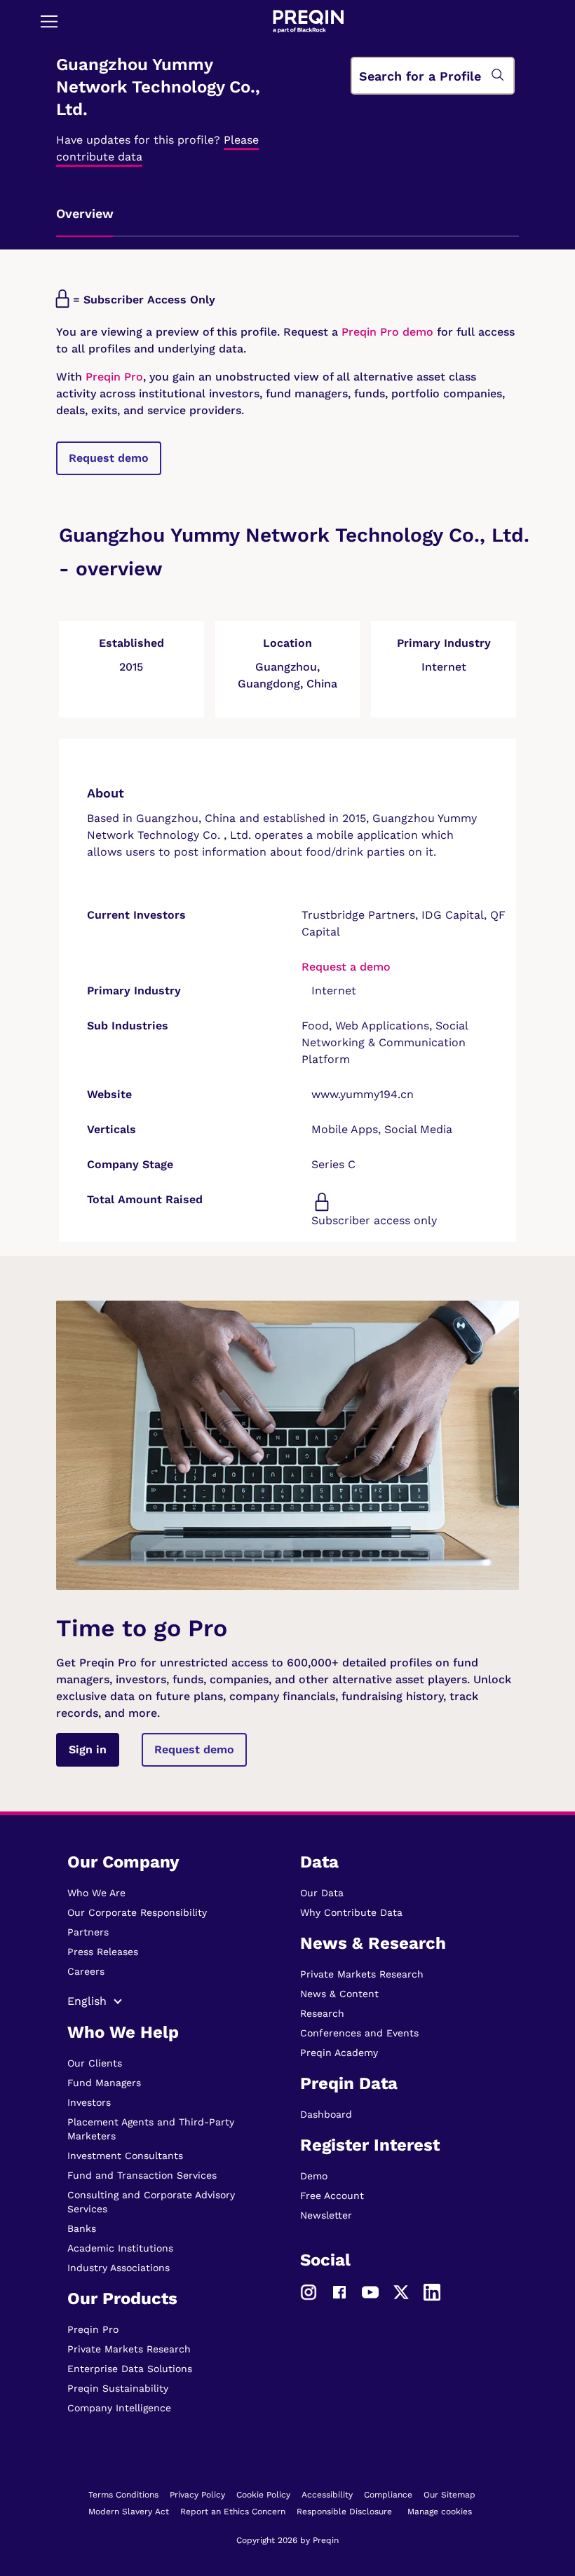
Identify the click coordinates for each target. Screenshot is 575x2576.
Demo (314, 2176)
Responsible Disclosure (344, 2512)
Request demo (109, 458)
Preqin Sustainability (118, 2388)
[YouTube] (370, 2291)
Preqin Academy (339, 2053)
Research (322, 2013)
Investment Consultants (125, 2156)
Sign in (88, 1749)
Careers (86, 1971)
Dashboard (326, 2114)
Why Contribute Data (351, 1912)
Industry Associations (119, 2268)
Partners (88, 1932)
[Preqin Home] (309, 21)
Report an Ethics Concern (233, 2512)
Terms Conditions (123, 2495)
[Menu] (49, 21)
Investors (89, 2102)
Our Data (322, 1893)
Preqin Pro (113, 377)
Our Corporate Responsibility (137, 1912)
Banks (82, 2228)
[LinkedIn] (432, 2291)
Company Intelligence (119, 2408)
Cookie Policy (263, 2495)
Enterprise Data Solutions (130, 2369)
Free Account (332, 2195)
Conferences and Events (359, 2033)
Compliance (388, 2495)
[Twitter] (401, 2291)
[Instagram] (309, 2291)
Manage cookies (440, 2512)
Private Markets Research (129, 2349)
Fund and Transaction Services (142, 2175)
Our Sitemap (449, 2495)
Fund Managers (104, 2083)
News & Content (339, 1994)
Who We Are (96, 1893)
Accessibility (327, 2495)
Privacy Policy (197, 2495)
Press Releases (103, 1952)
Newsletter (326, 2215)
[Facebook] (339, 2291)
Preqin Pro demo (387, 332)
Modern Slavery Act (129, 2512)
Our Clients (95, 2063)
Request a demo (346, 967)
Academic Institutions (120, 2248)
